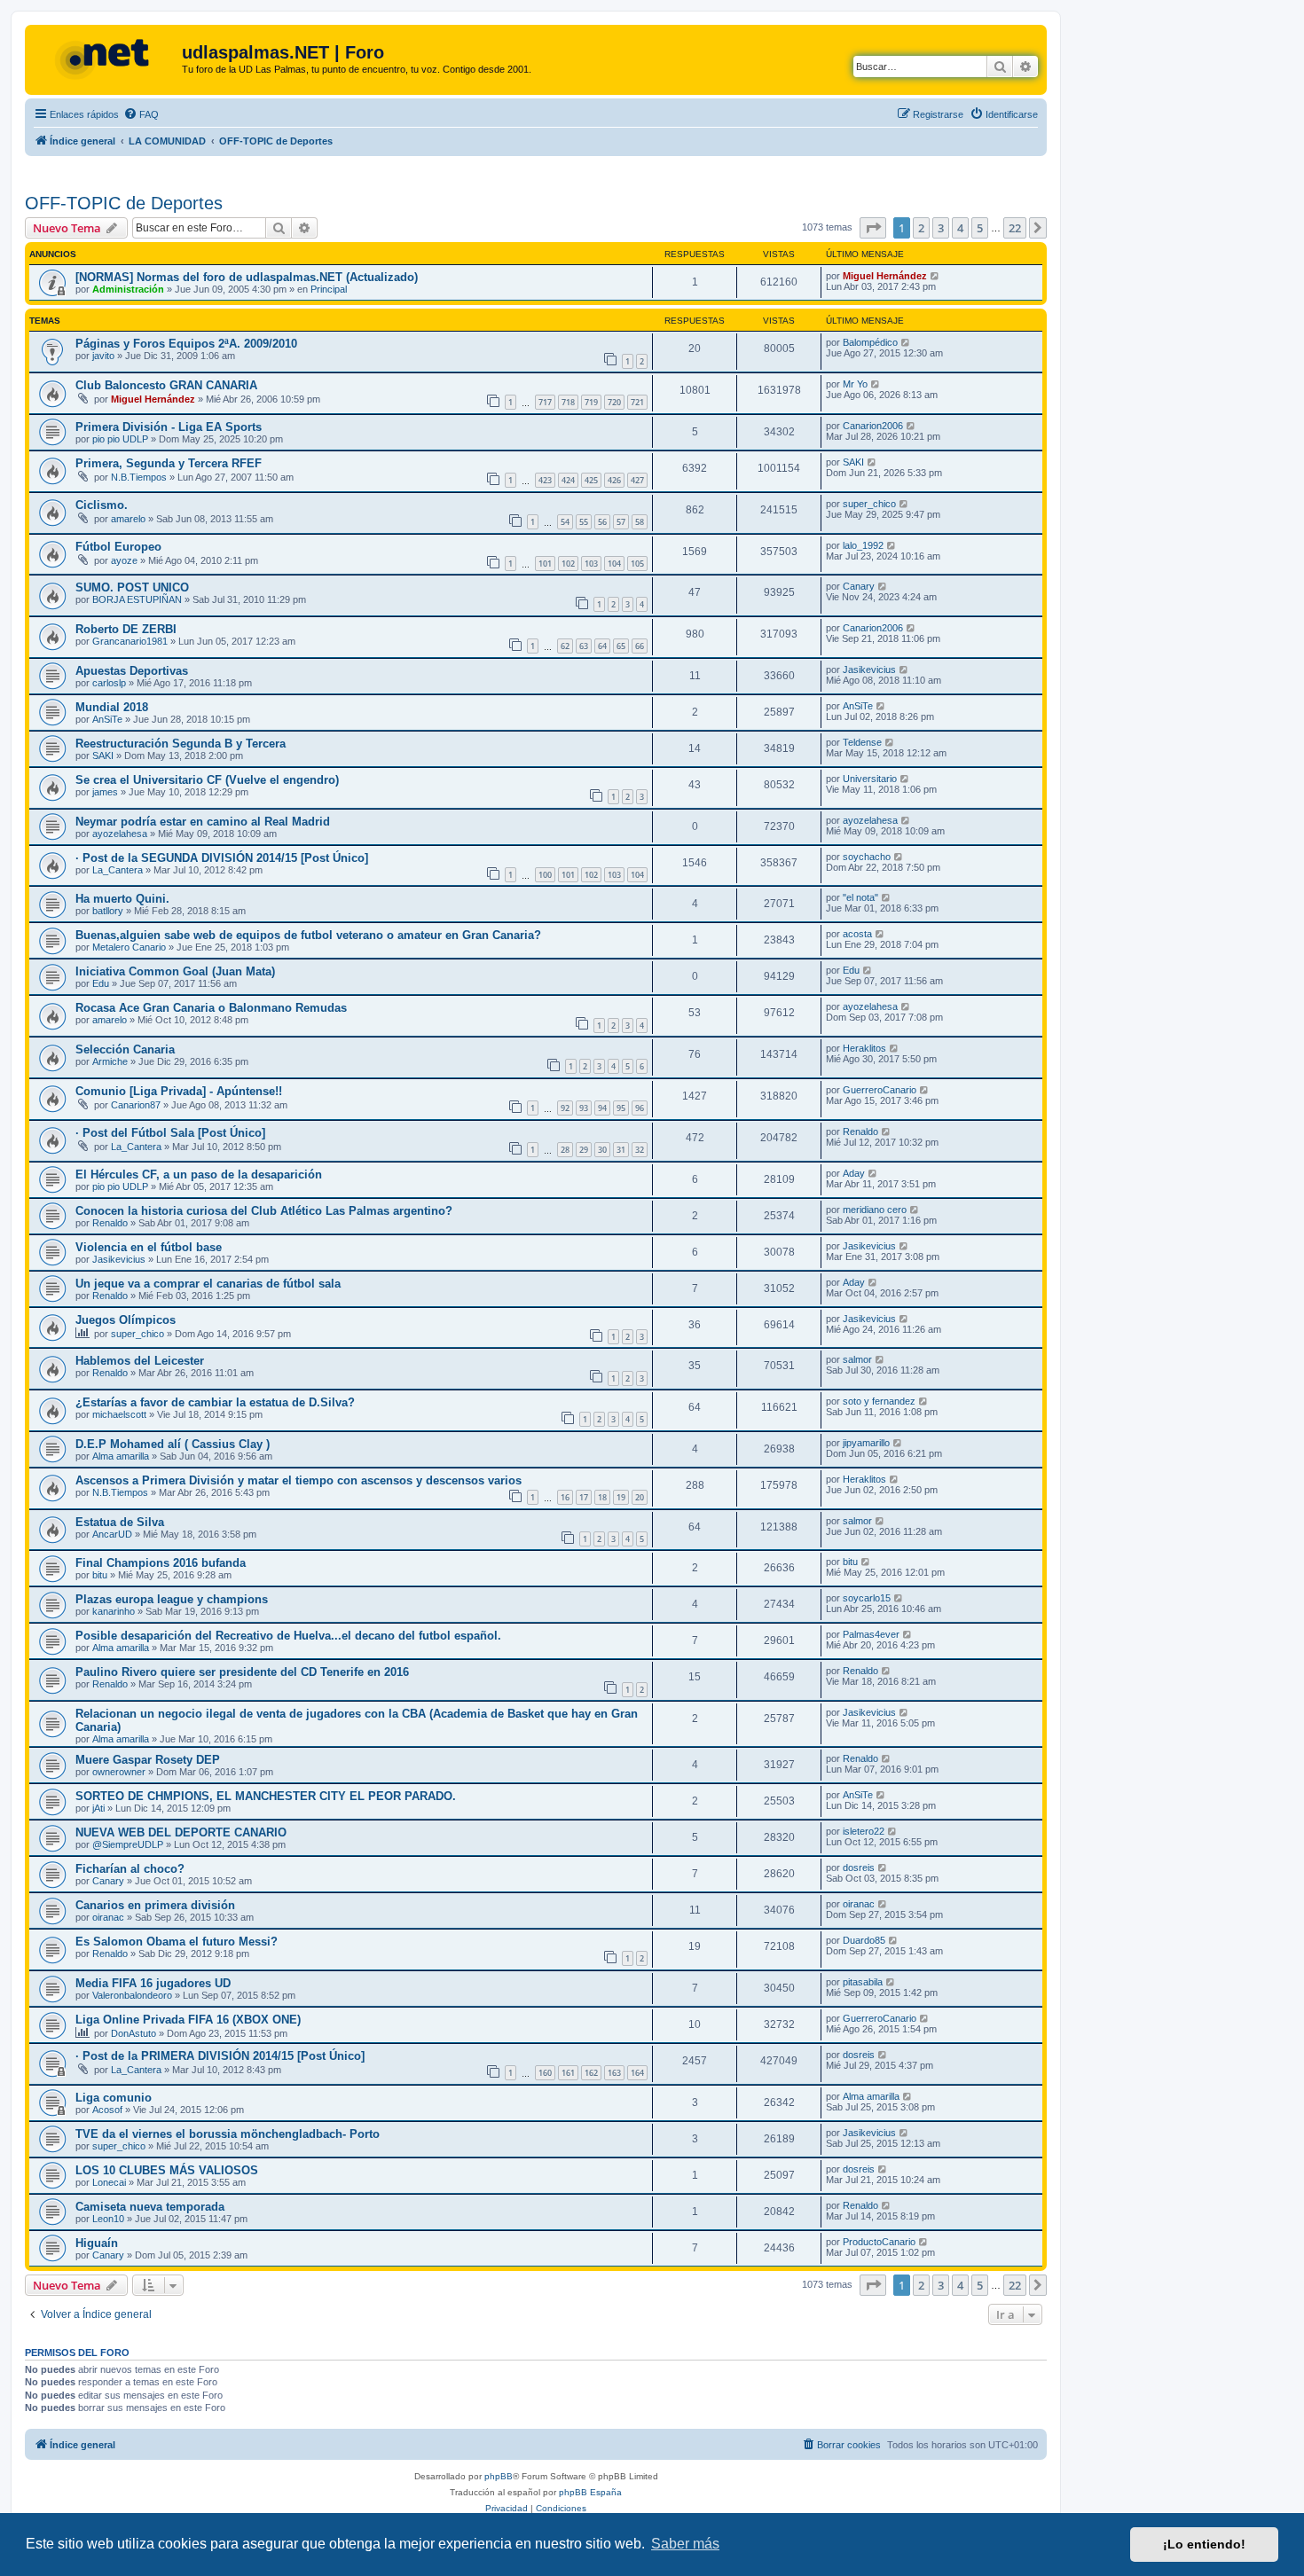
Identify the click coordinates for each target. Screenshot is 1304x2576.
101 (545, 564)
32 (640, 1150)
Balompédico (870, 342)
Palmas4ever (871, 1634)
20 (640, 1497)
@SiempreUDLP (128, 1844)
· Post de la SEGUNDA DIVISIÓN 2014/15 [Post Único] (222, 858)
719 (591, 402)
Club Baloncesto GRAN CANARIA (166, 385)
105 (637, 564)
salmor (857, 1359)
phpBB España (590, 2492)
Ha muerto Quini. (122, 899)
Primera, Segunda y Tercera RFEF (169, 463)
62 (565, 646)
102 (568, 564)
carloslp (109, 683)
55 (584, 522)
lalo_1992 (863, 545)
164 (637, 2073)
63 (584, 646)
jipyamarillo (866, 1443)
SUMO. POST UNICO (132, 587)
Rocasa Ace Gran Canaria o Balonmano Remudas (211, 1008)
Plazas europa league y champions (172, 1599)
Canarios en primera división (155, 1905)
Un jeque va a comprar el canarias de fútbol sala (208, 1284)
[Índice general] (106, 58)
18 (602, 1497)
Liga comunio (114, 2098)
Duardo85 (864, 1940)
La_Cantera (118, 870)
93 (584, 1108)
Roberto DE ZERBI (126, 629)
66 (640, 646)
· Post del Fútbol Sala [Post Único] (170, 1133)
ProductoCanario (879, 2242)
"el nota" (860, 897)
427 (637, 480)
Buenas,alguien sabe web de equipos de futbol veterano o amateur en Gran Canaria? (308, 935)
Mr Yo (855, 384)
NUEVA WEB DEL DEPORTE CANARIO (181, 1832)
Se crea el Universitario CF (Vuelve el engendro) (207, 780)
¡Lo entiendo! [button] (1204, 2544)
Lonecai (109, 2182)
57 (621, 522)
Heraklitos (864, 1048)
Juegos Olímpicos (126, 1320)
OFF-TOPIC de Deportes (124, 203)
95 (621, 1108)
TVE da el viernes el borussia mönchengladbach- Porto (228, 2134)
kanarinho (114, 1611)
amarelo (128, 519)
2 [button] (921, 228)
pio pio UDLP (120, 439)
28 (565, 1150)
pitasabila (863, 1982)
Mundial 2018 (112, 707)
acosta (857, 934)
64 (602, 646)
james (105, 792)
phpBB (499, 2476)
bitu (100, 1575)
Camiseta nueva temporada (150, 2207)
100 (545, 875)
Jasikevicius (869, 669)
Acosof (107, 2110)
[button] (873, 228)
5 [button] (980, 228)
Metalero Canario (129, 947)
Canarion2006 (873, 426)
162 (591, 2073)
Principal (329, 289)
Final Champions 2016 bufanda (161, 1563)
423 (545, 480)
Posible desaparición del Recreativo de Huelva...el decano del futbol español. (288, 1636)
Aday (854, 1173)
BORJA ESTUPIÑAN (137, 599)
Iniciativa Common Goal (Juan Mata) (175, 971)
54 (565, 522)
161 (568, 2073)
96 (640, 1108)
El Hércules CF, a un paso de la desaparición (199, 1174)
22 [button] (1015, 228)
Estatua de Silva (120, 1522)
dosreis (859, 1867)
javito (103, 356)
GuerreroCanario (880, 1090)
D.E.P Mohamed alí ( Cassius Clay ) (173, 1444)
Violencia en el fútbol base (149, 1247)
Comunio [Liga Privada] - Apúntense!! (179, 1091)
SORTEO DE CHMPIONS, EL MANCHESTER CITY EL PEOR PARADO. (266, 1796)
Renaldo (860, 1131)
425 (591, 480)
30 (602, 1150)
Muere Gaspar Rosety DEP (148, 1760)
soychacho (867, 857)
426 (614, 480)
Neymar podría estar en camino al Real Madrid (203, 822)
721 (637, 402)
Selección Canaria (125, 1049)
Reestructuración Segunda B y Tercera (181, 744)
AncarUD (112, 1534)
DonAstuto (134, 2033)
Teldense (862, 742)
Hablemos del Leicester (140, 1361)
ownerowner (119, 1772)
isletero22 (864, 1831)
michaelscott (119, 1414)
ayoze (124, 560)
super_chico (869, 504)
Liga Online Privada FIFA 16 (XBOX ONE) (188, 2020)
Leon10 (108, 2219)
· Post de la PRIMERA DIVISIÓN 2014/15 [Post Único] (220, 2056)
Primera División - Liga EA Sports (169, 427)
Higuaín (97, 2243)
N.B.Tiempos (139, 477)
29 (584, 1150)
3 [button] (941, 228)
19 (621, 1497)
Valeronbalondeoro (132, 1995)
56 (602, 522)
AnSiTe (107, 719)
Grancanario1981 (130, 641)
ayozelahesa (120, 834)
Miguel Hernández (885, 276)
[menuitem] (141, 114)
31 (621, 1150)
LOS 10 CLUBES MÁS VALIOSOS (167, 2170)
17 (584, 1497)
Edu (101, 983)
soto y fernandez (879, 1401)
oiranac (108, 1917)
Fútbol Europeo (118, 547)
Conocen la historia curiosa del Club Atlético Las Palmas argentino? (264, 1211)
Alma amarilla (121, 1456)
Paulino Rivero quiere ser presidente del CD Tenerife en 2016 (242, 1672)
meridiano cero (875, 1210)
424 (568, 480)
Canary (859, 586)
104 (614, 564)
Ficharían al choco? (130, 1869)
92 (565, 1108)
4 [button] (960, 228)
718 (568, 402)
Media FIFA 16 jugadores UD (153, 1983)
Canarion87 (136, 1105)
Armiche (110, 1061)
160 (545, 2073)
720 (614, 402)
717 (545, 402)
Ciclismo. (102, 505)
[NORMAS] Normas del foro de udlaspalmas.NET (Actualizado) (247, 277)
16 (565, 1497)
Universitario (870, 779)
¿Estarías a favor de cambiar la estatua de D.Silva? (215, 1402)
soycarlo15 (867, 1598)
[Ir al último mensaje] (935, 276)
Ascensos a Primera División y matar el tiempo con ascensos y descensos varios (299, 1480)
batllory (108, 911)
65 (621, 646)
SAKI (853, 462)
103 (591, 564)
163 (614, 2073)
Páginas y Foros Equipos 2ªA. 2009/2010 (186, 344)
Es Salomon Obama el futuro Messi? (177, 1942)
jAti (98, 1808)
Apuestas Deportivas (132, 671)
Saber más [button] (685, 2544)
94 (602, 1108)
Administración (128, 289)
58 (640, 522)
